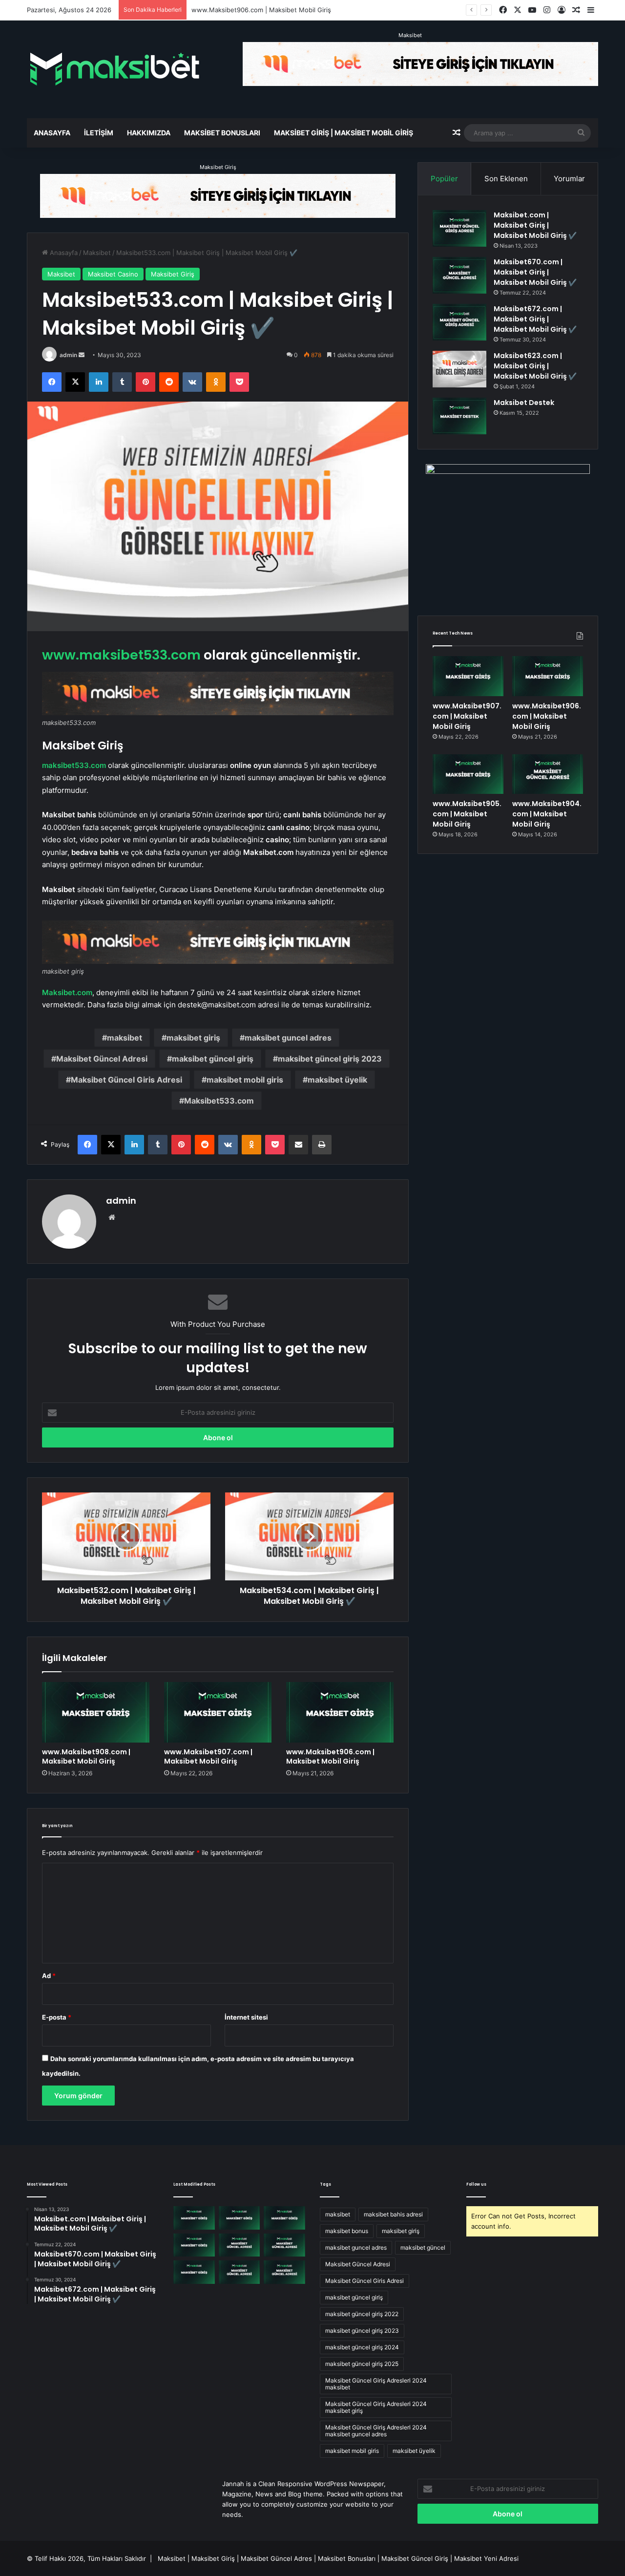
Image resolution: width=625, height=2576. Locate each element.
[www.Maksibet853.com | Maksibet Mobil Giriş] (284, 2272)
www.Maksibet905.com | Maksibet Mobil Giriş (467, 814)
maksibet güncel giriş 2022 (362, 2314)
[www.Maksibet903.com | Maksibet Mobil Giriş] (284, 2245)
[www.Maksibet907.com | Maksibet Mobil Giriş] (218, 1712)
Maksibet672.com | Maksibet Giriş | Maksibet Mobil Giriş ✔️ (535, 319)
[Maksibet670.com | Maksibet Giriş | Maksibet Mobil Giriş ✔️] (459, 275)
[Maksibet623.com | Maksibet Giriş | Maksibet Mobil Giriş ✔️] (459, 369)
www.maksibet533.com (121, 655)
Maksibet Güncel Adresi (102, 1059)
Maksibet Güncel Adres (276, 2558)
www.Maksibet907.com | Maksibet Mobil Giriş (208, 1756)
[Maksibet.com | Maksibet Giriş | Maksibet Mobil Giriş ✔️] (459, 228)
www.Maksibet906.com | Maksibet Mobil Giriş (330, 1756)
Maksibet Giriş (218, 167)
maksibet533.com (74, 765)
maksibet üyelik (337, 1080)
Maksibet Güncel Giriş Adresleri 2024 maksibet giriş (376, 2407)
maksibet (125, 1038)
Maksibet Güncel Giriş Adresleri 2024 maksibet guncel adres (376, 2431)
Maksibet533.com (219, 1101)
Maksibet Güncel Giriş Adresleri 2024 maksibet (376, 2384)
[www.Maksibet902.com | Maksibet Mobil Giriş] (194, 2272)
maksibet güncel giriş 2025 (362, 2364)
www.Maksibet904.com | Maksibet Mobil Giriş (547, 814)
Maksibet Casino (113, 274)
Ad (49, 1976)
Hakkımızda (149, 133)
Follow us (476, 2184)
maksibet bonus (347, 2231)
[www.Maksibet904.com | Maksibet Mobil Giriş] (548, 774)
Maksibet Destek (524, 403)
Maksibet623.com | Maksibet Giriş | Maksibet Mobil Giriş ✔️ (535, 366)
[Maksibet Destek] (459, 416)
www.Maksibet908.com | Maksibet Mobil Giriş (86, 1756)
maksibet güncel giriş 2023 (330, 1059)
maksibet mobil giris (245, 1080)
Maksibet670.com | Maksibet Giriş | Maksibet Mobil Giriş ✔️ (535, 272)
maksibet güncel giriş (213, 1059)
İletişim (99, 133)
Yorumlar (569, 179)
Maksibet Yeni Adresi (486, 2558)
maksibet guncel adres (288, 1038)
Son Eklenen (506, 179)
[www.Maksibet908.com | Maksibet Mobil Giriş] (96, 1712)
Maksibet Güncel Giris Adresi (126, 1080)
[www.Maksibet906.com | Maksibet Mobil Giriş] (340, 1712)
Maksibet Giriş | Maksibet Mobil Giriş (344, 133)
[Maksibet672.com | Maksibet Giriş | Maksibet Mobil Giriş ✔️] (459, 322)
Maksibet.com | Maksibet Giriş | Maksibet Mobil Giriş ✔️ (535, 225)
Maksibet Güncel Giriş (415, 2558)
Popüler (444, 179)
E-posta (57, 2017)
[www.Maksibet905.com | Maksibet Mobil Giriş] (468, 774)
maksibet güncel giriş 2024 (362, 2347)
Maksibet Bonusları (222, 133)
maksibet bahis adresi (393, 2214)
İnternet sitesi (246, 2017)
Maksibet (410, 35)
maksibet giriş (193, 1038)
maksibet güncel (423, 2247)
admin (68, 355)
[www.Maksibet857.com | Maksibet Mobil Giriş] (240, 2272)
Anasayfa (52, 133)
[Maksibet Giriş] (115, 69)
